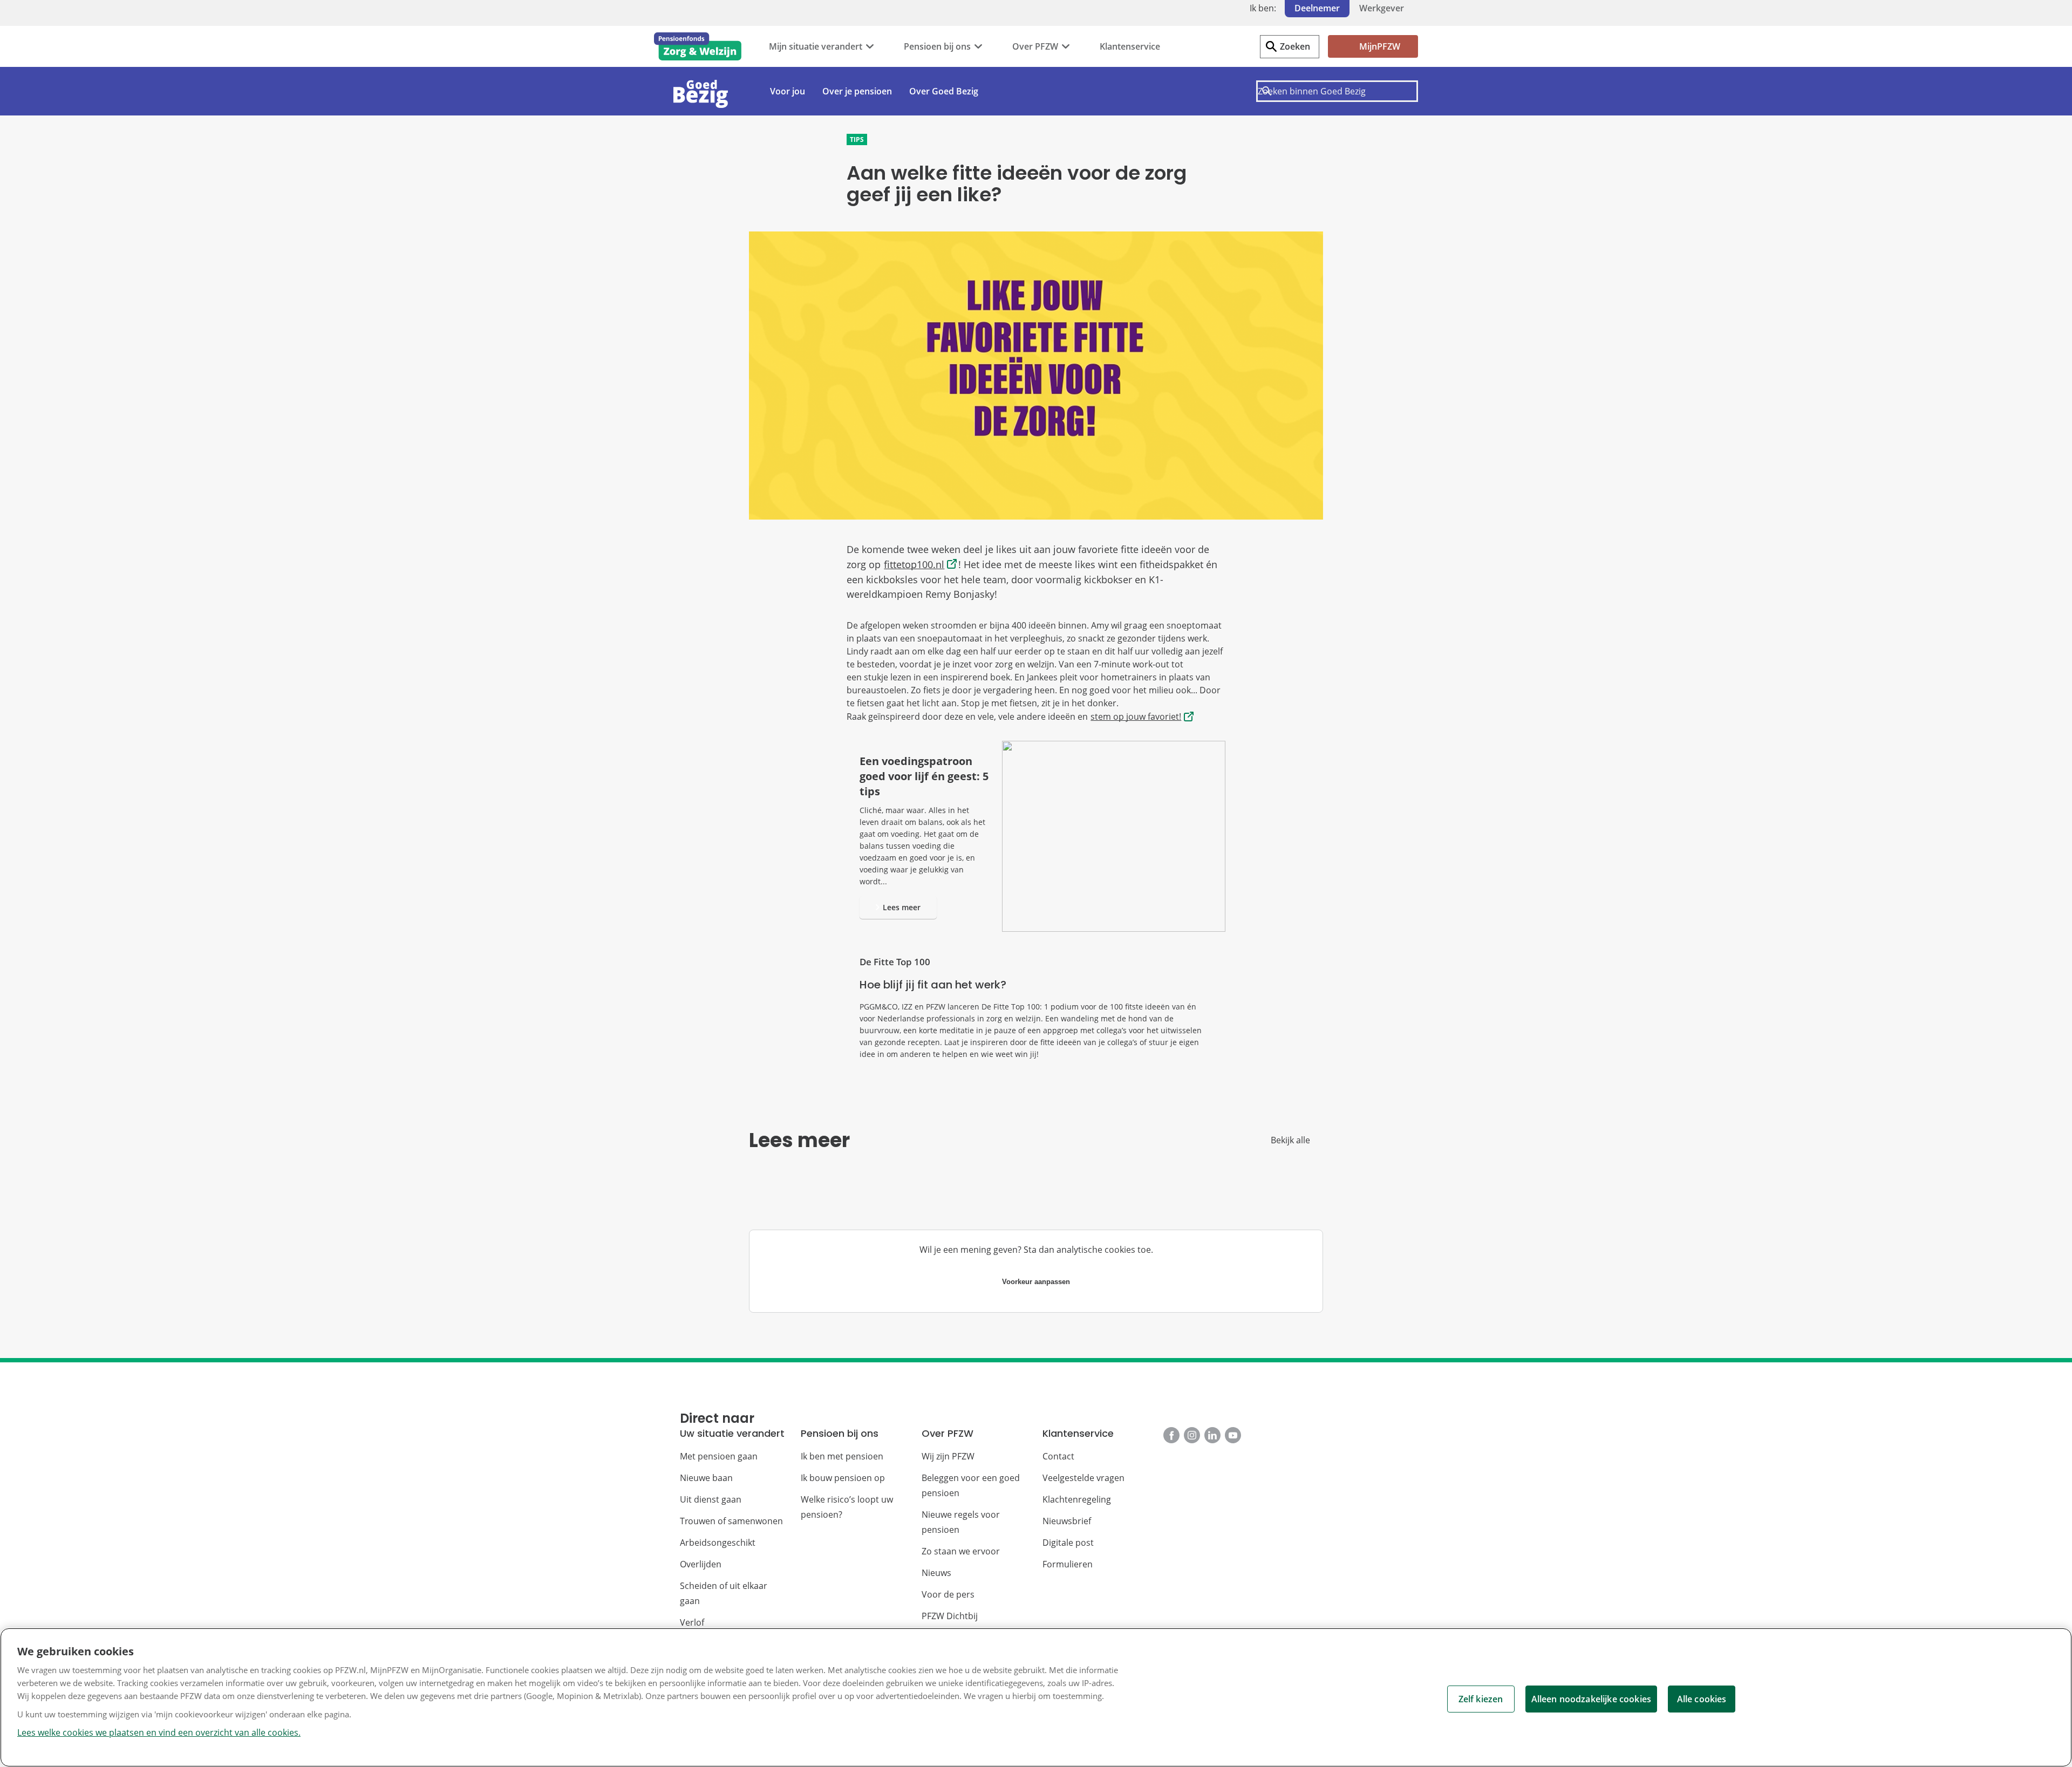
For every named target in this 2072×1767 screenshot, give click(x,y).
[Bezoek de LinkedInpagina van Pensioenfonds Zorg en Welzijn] (1212, 1435)
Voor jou (788, 91)
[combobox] (1337, 91)
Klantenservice (1130, 46)
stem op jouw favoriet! (1136, 717)
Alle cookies (1702, 1699)
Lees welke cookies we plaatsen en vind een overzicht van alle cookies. (159, 1732)
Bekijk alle (1290, 1140)
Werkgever (1382, 8)
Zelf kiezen (1481, 1699)
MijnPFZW (1380, 46)
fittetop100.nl (914, 564)
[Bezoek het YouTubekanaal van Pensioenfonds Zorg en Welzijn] (1233, 1435)
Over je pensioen (857, 91)
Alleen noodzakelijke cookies (1591, 1699)
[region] (1036, 1697)
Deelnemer (1317, 8)
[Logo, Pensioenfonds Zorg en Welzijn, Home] (698, 46)
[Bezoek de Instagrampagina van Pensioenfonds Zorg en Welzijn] (1192, 1435)
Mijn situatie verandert (816, 46)
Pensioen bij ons (937, 46)
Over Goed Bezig (944, 91)
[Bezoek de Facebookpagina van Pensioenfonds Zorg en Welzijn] (1171, 1435)
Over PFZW (1035, 46)
